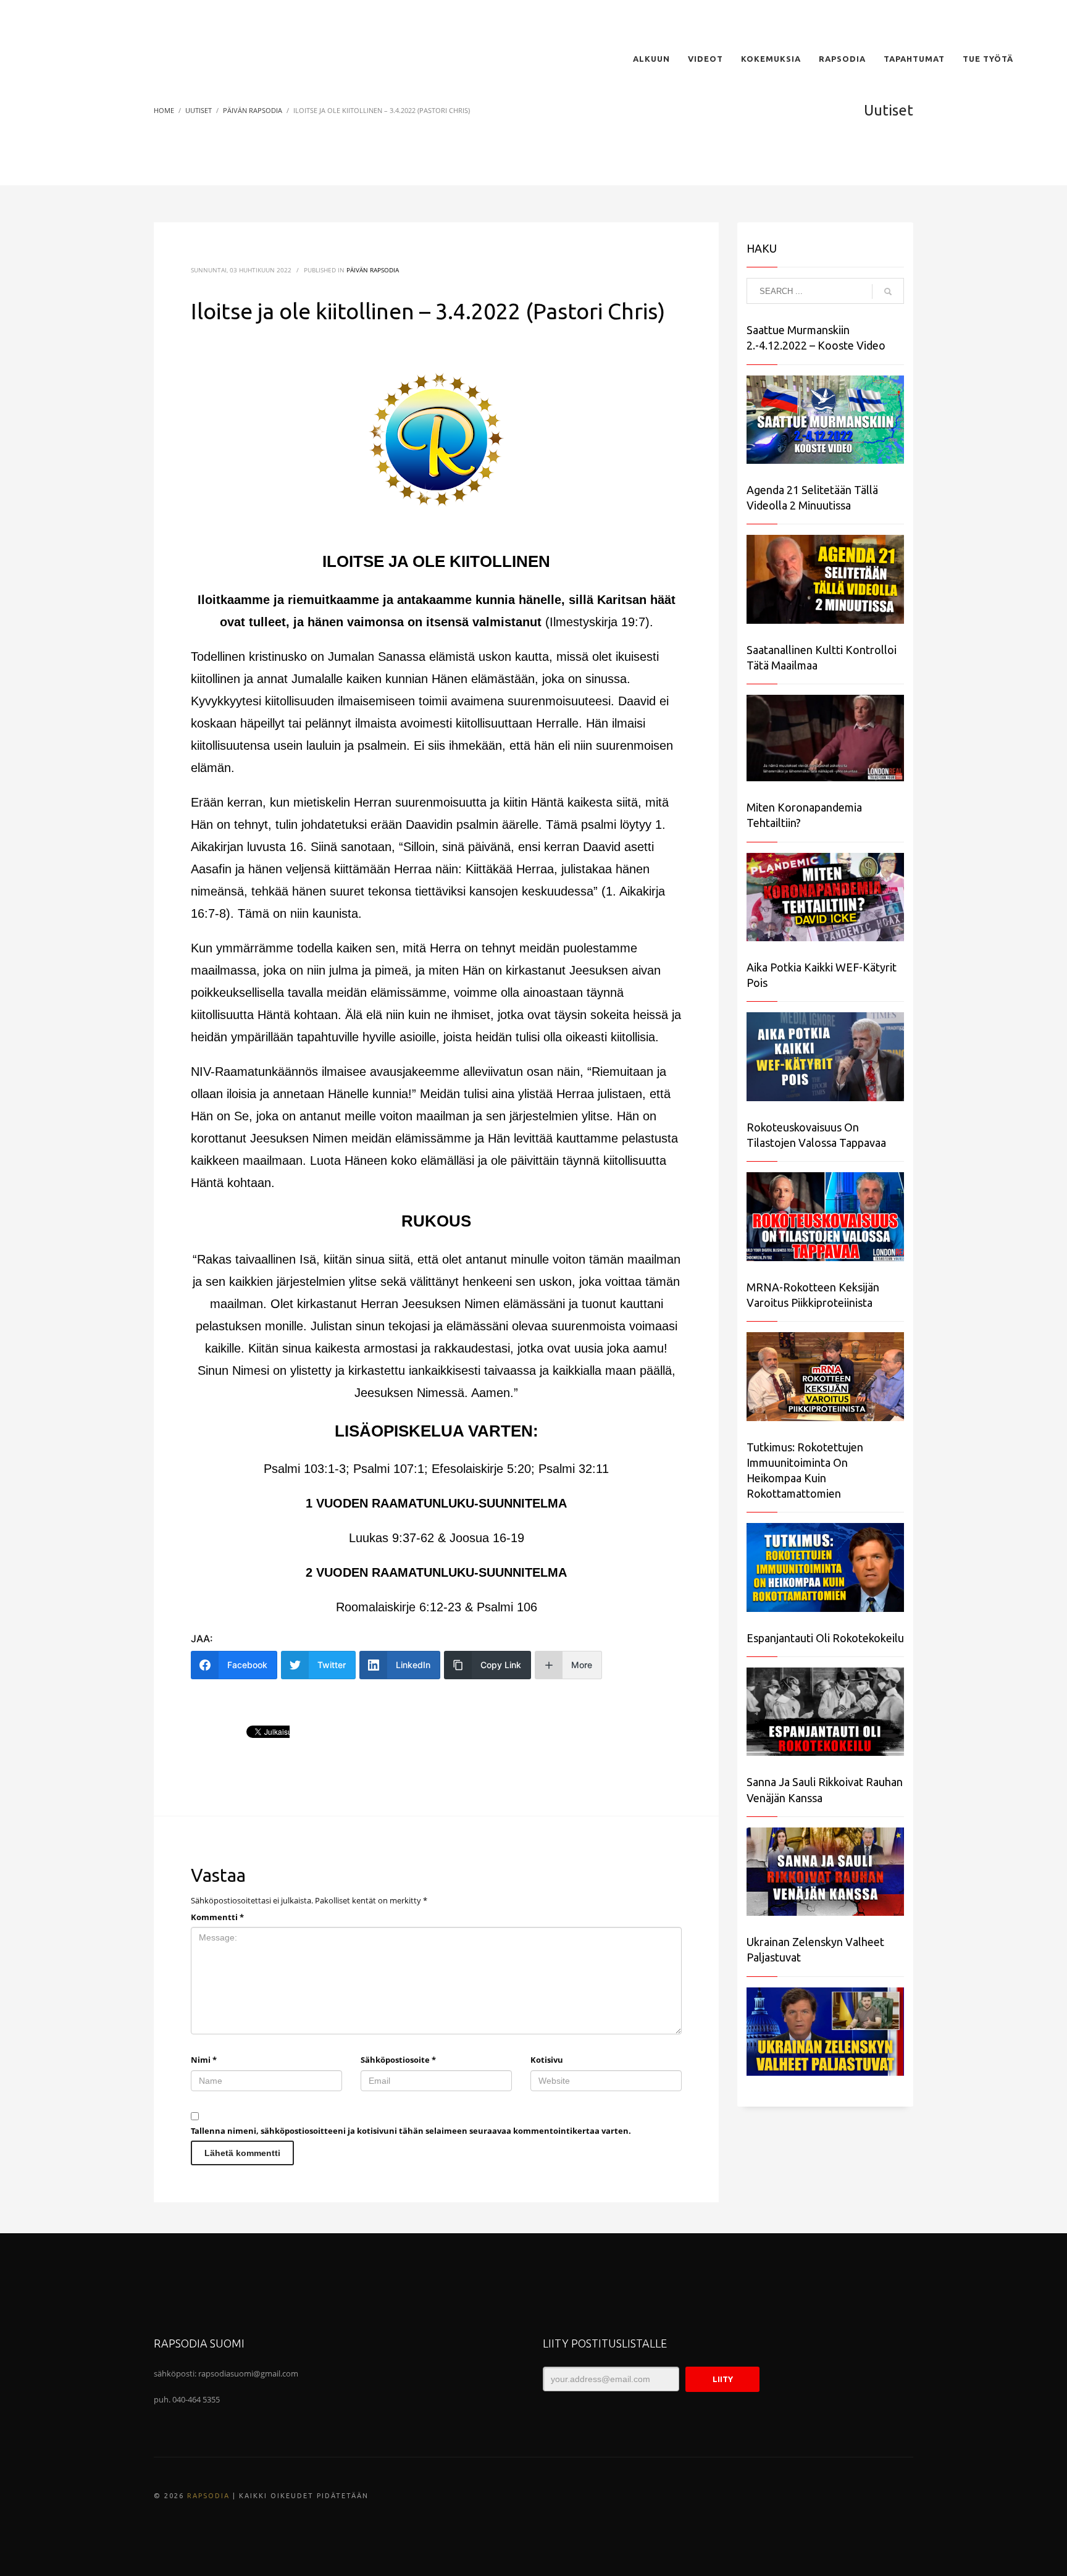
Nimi (204, 2060)
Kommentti (217, 1917)
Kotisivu (547, 2060)
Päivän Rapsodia (373, 270)
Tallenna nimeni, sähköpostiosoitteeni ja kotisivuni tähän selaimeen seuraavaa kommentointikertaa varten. (411, 2131)
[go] (888, 292)
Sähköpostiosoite (398, 2060)
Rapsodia (208, 2496)
